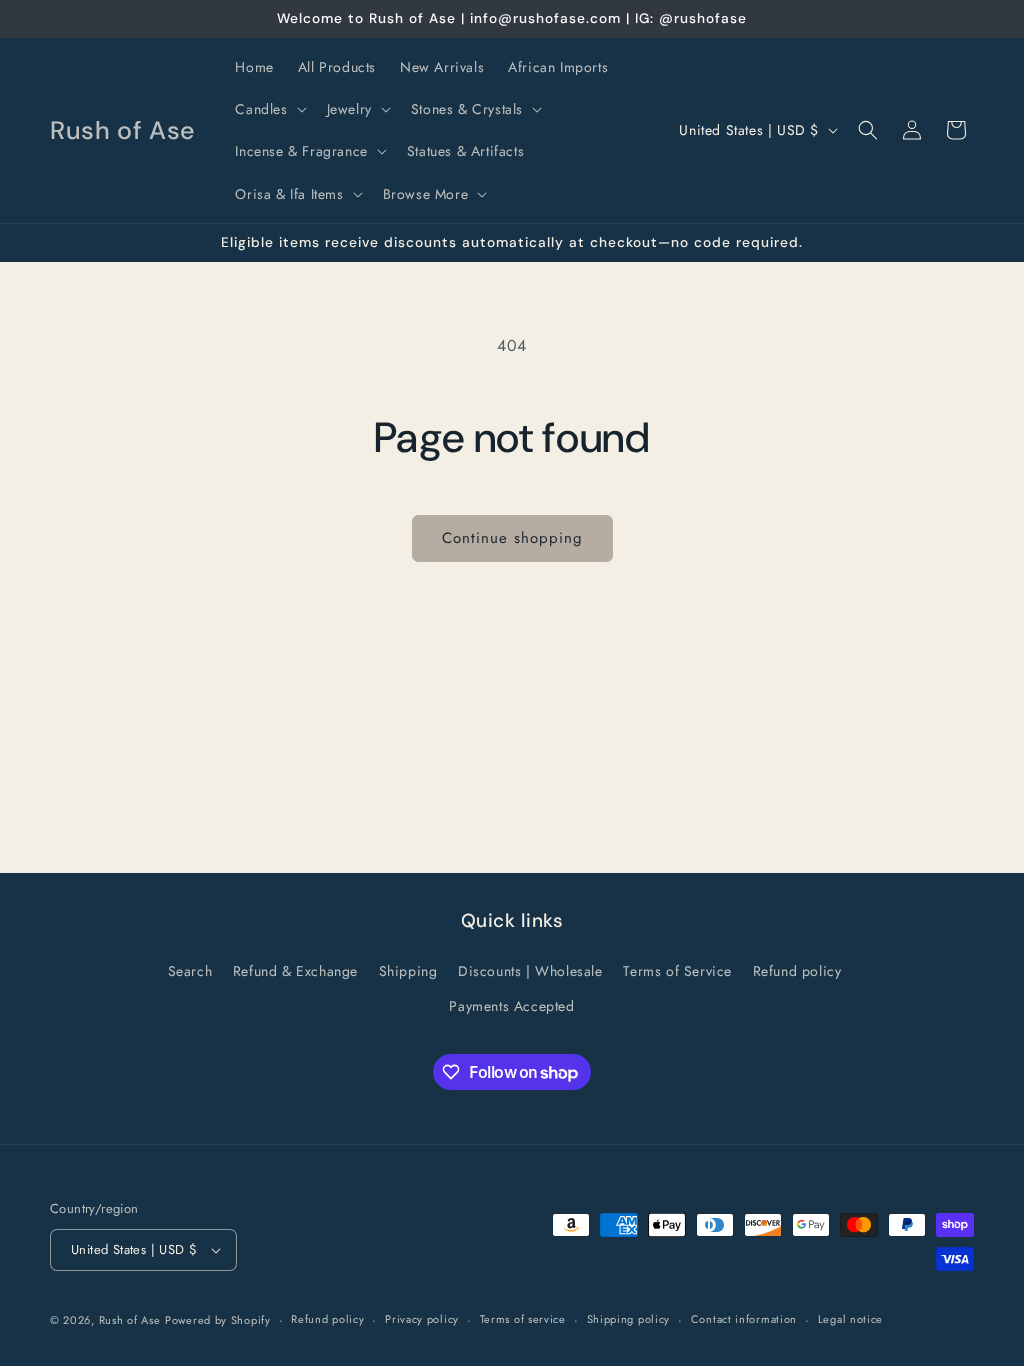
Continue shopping (512, 538)
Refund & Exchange (295, 971)
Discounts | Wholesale (530, 971)
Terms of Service (677, 971)
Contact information (744, 1319)
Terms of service (523, 1319)
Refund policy (797, 971)
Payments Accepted (511, 1006)
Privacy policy (422, 1319)
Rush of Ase (130, 1320)
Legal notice (850, 1319)
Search (190, 971)
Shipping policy (629, 1319)
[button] (268, 109)
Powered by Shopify (218, 1320)
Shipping (408, 971)
